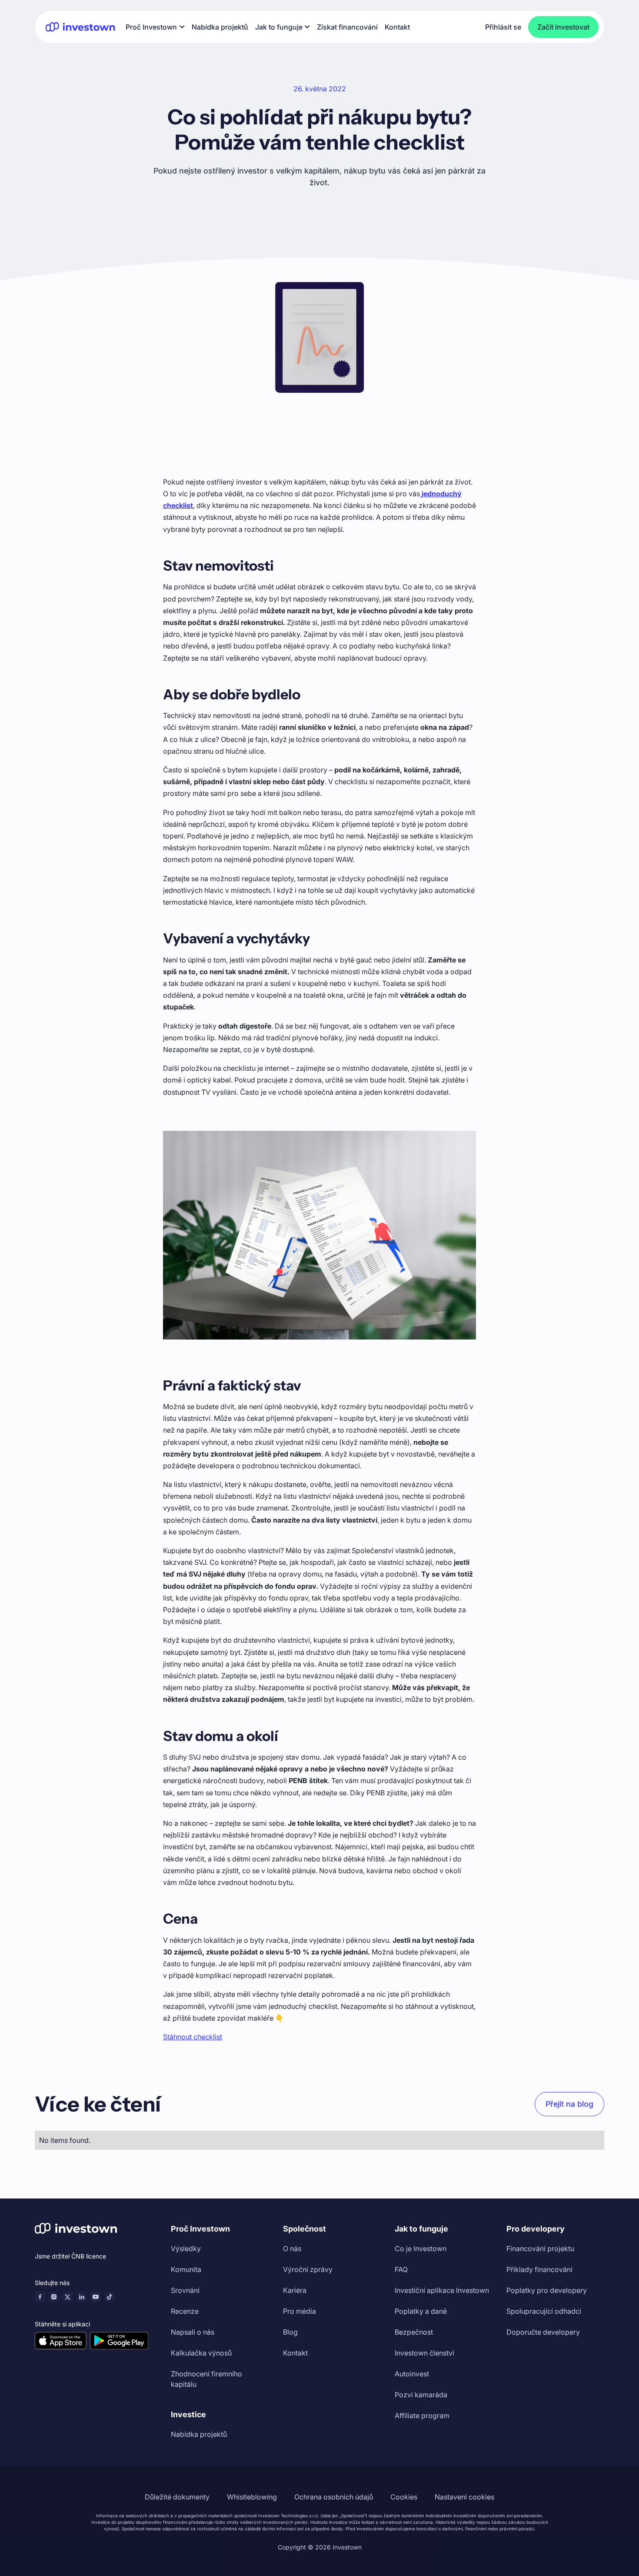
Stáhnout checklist (193, 2037)
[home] (80, 27)
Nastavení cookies (464, 2497)
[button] (155, 27)
